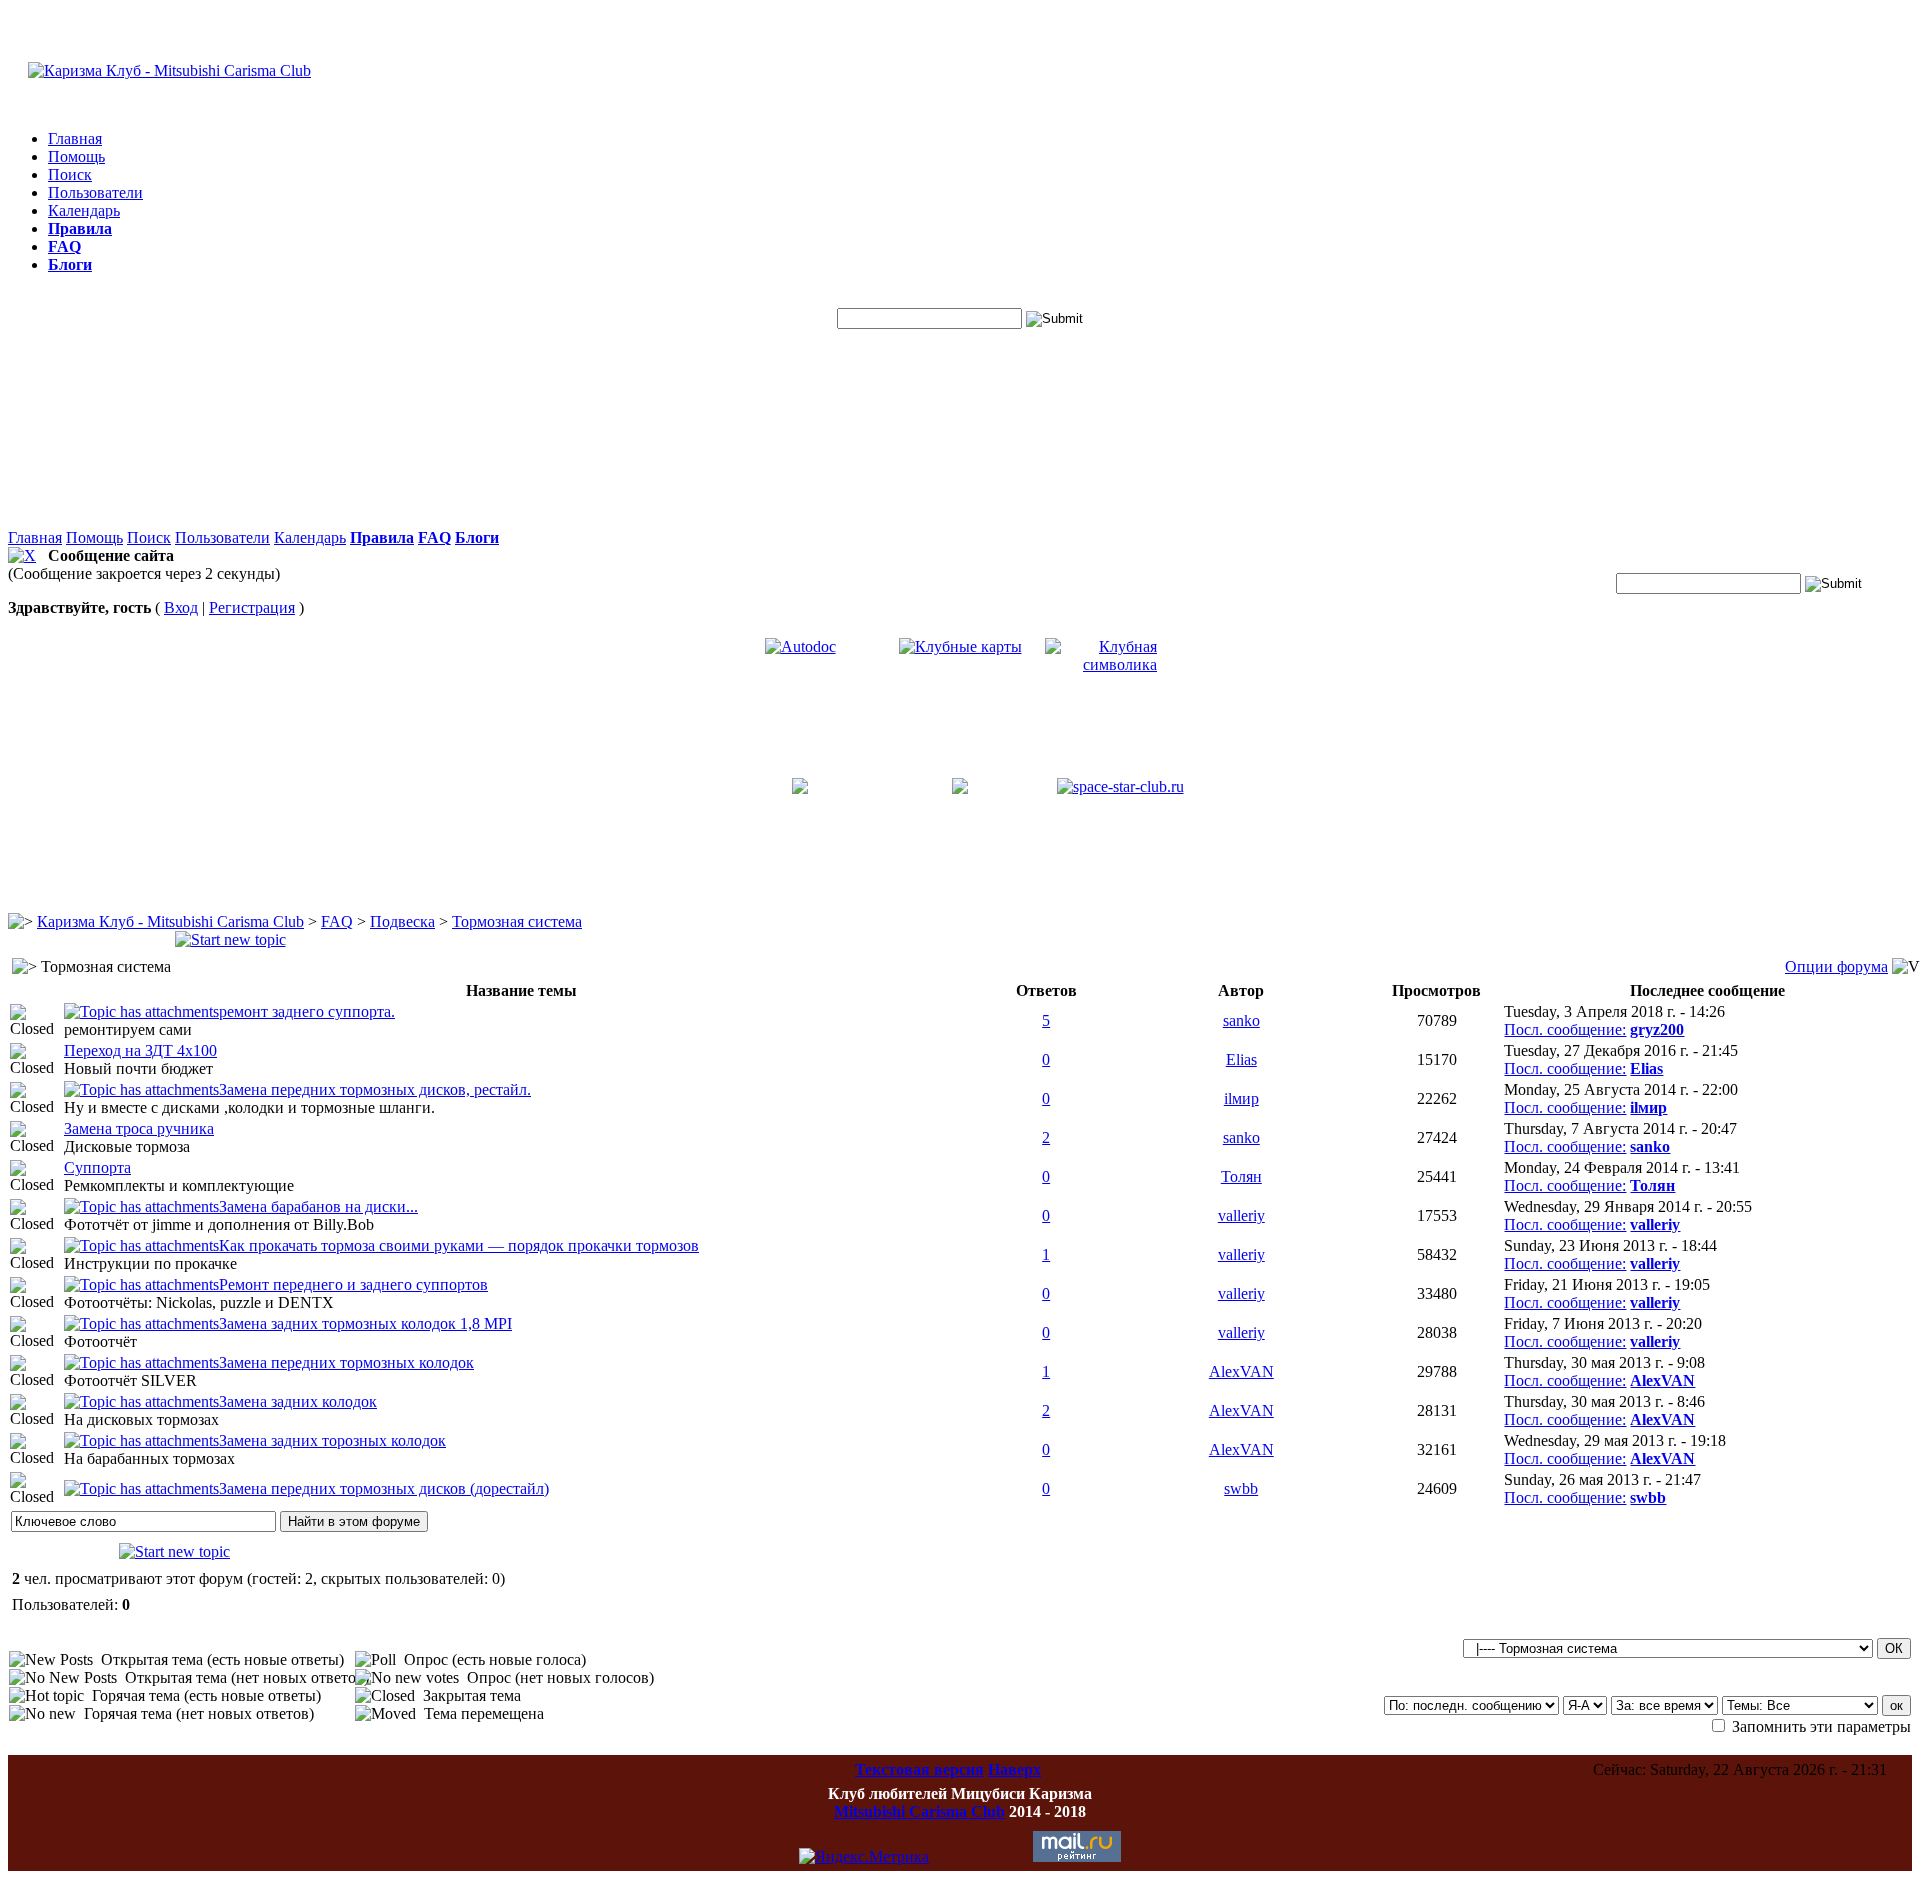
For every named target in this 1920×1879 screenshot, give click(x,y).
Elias (1241, 1059)
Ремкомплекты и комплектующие (179, 1185)
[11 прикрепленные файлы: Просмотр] (141, 1323)
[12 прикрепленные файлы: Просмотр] (141, 1401)
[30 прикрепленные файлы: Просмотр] (141, 1089)
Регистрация (252, 607)
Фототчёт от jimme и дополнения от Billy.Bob (219, 1224)
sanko (1241, 1020)
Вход (181, 607)
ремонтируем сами (128, 1029)
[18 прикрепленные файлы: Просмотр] (141, 1440)
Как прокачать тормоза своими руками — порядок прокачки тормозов (459, 1245)
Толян (1241, 1176)
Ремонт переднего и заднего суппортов (353, 1284)
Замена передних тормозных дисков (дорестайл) (384, 1488)
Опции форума (1836, 966)
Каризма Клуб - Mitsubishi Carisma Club (170, 921)
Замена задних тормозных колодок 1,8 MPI (365, 1323)
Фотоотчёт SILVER (130, 1380)
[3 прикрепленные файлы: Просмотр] (141, 1488)
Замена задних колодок (298, 1401)
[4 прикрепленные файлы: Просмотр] (141, 1245)
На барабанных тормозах (149, 1458)
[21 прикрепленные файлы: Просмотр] (141, 1284)
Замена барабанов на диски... (318, 1206)
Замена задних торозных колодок (332, 1440)
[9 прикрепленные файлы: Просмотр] (141, 1206)
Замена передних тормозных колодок (346, 1362)
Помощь (76, 156)
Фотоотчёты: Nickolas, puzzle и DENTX (199, 1302)
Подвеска (402, 921)
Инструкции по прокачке (150, 1263)
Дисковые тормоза (127, 1146)
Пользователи (95, 192)
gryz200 (1657, 1029)
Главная (75, 138)
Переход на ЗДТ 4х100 (140, 1050)
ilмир (1241, 1098)
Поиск (70, 174)
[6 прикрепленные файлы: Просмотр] (141, 1011)
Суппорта (97, 1167)
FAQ (337, 921)
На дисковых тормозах (141, 1419)
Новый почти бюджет (138, 1068)
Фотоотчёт (100, 1341)
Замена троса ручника (139, 1128)
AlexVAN (1241, 1371)
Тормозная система (517, 921)
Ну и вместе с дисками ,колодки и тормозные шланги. (249, 1107)
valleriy (1241, 1215)
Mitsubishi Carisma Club (919, 1811)
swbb (1241, 1488)
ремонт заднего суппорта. (307, 1011)
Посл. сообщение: (1565, 1029)
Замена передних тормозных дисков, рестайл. (375, 1089)
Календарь (84, 210)
